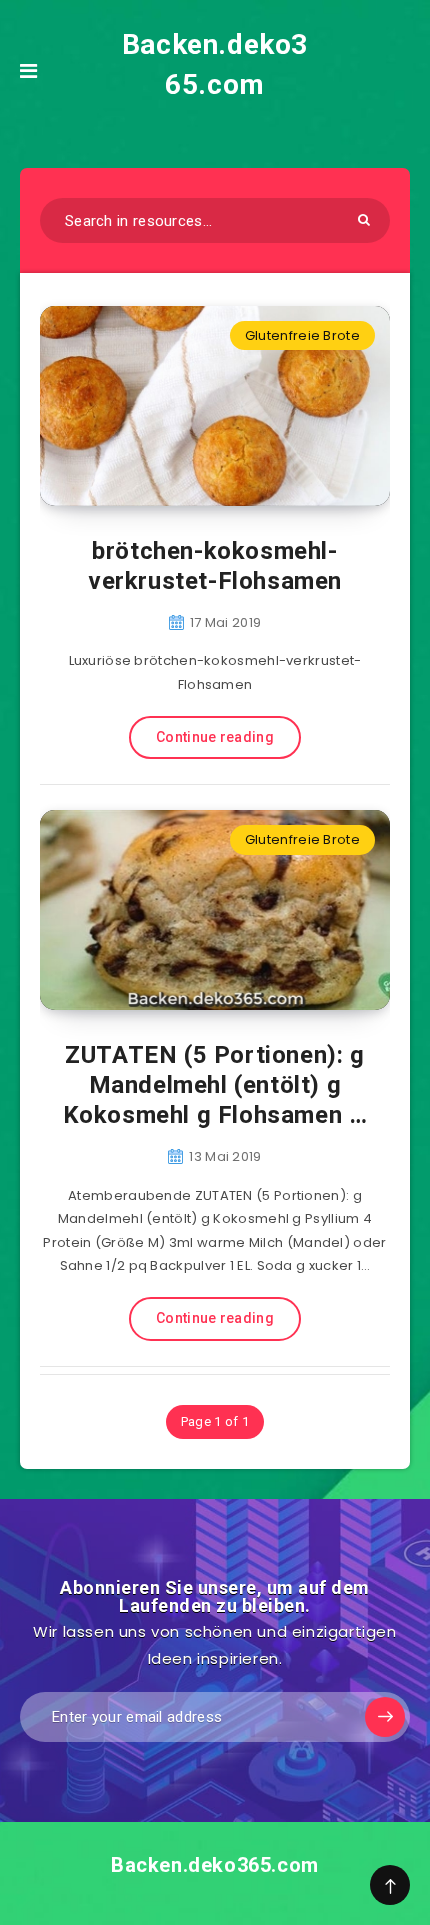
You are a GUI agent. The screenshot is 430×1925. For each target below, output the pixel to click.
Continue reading (215, 737)
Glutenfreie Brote (302, 335)
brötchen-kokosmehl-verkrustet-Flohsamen (215, 566)
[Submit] (364, 219)
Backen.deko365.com (215, 64)
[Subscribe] (385, 1717)
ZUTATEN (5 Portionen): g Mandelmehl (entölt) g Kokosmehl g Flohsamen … (215, 1085)
